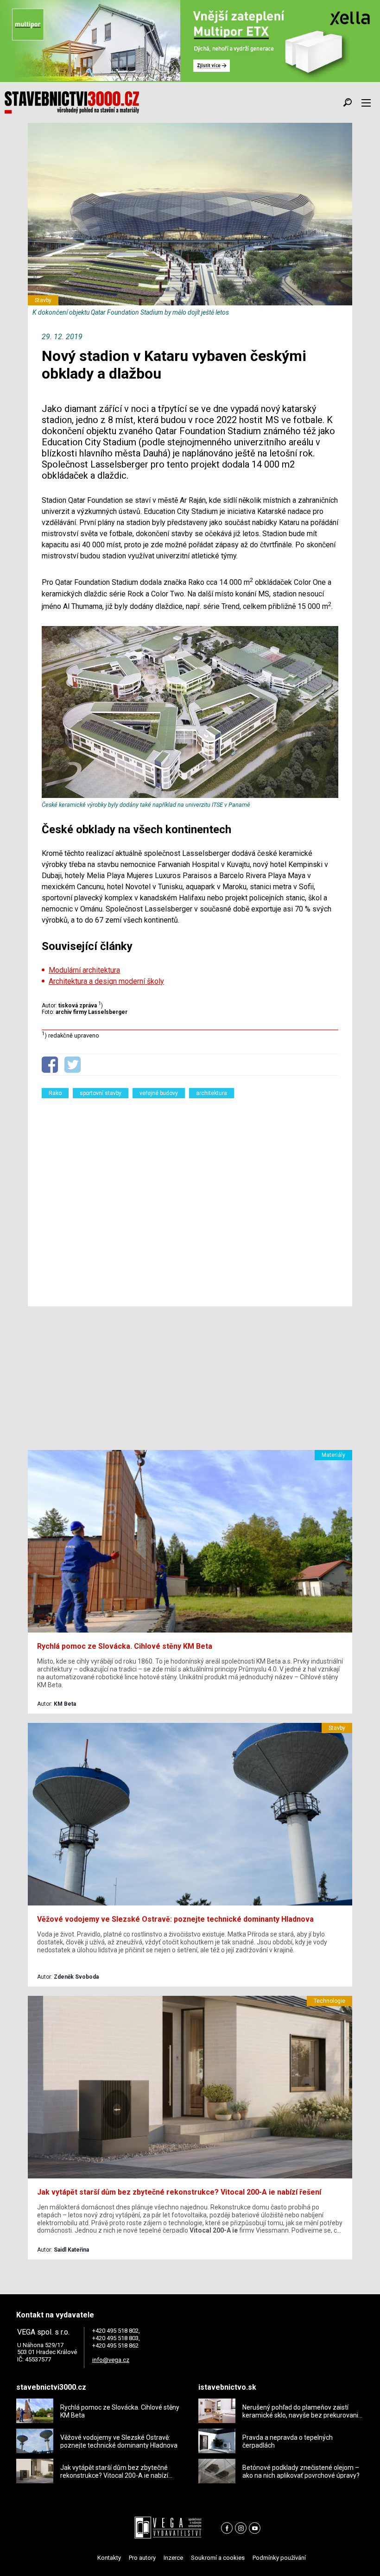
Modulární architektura (84, 970)
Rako (55, 1093)
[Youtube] (255, 2528)
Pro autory (142, 2558)
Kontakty (109, 2558)
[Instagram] (241, 2528)
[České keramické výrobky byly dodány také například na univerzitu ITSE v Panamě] (190, 796)
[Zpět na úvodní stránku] (72, 102)
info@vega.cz (111, 2360)
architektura (212, 1093)
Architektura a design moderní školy (106, 981)
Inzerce (173, 2558)
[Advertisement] (190, 1196)
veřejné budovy (159, 1093)
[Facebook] (227, 2528)
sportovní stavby (101, 1093)
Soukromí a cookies (218, 2558)
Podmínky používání (279, 2558)
